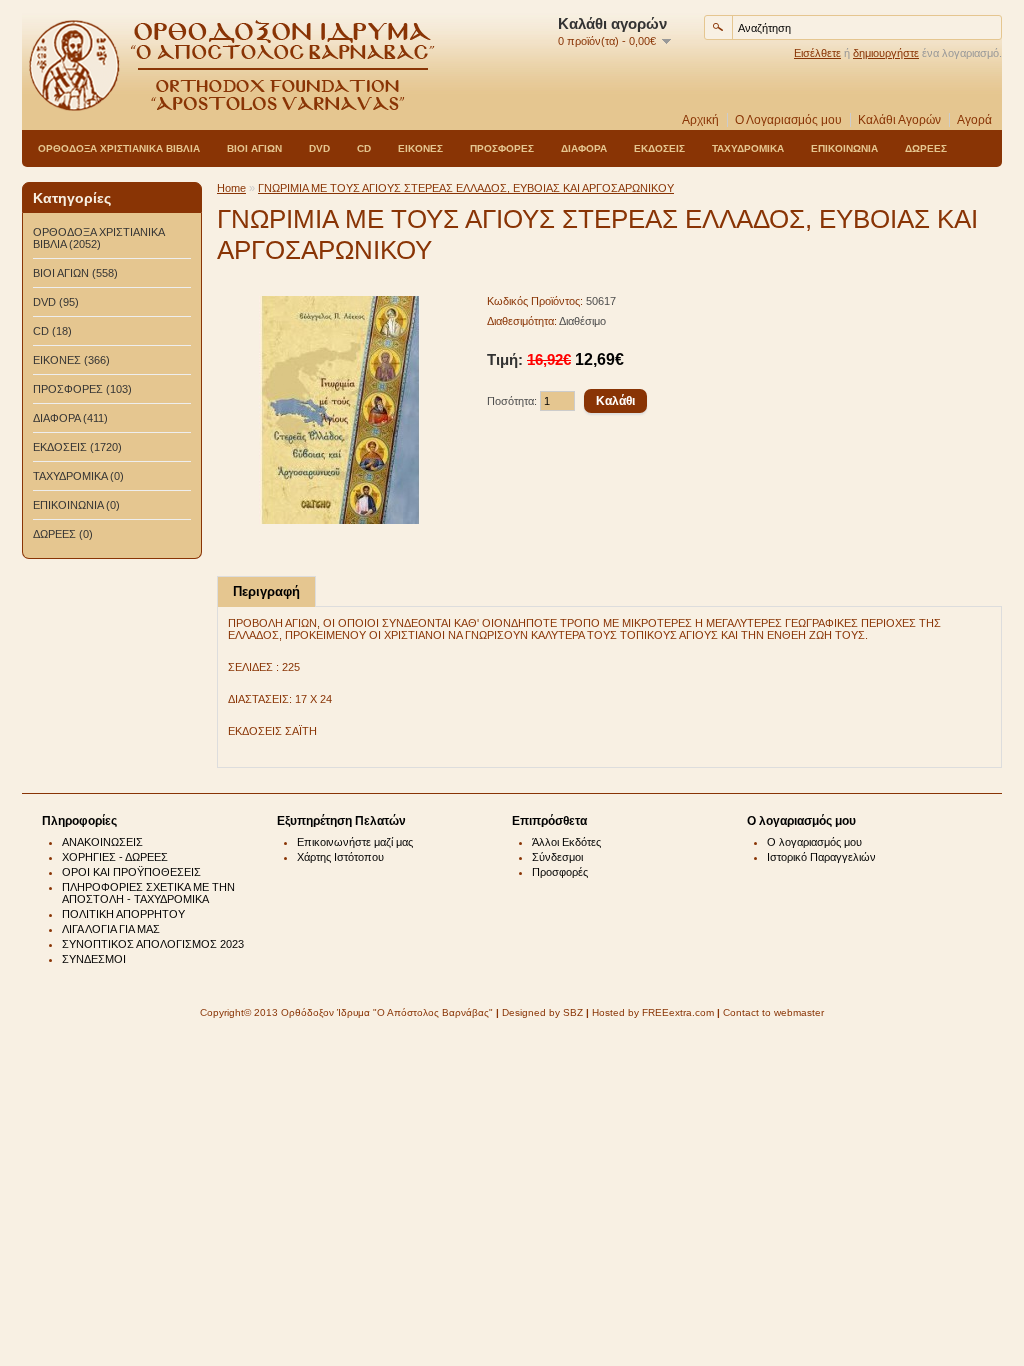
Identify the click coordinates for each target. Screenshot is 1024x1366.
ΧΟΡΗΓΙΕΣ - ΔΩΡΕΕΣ (115, 857)
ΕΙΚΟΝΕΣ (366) (71, 360)
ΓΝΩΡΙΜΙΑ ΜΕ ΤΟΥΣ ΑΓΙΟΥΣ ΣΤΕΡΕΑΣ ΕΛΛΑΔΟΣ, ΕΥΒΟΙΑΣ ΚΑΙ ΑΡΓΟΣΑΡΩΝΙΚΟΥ (466, 188)
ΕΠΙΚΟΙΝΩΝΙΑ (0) (76, 505)
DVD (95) (56, 302)
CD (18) (52, 331)
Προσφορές (560, 872)
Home (231, 188)
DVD (319, 148)
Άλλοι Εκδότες (566, 842)
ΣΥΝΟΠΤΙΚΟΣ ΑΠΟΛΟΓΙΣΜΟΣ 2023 (153, 944)
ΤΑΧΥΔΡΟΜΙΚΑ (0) (78, 476)
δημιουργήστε (886, 53)
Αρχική (700, 120)
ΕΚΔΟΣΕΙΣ (659, 148)
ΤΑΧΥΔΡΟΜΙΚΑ (748, 148)
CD (364, 148)
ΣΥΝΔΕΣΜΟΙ (94, 959)
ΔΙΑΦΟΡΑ (584, 148)
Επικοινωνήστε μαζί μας (355, 842)
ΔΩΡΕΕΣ (926, 148)
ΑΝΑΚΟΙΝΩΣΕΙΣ (102, 842)
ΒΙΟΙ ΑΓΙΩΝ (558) (75, 273)
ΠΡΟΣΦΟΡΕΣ (502, 148)
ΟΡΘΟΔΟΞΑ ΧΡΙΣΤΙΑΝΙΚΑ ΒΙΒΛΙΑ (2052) (98, 238)
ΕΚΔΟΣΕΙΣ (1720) (77, 447)
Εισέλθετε (817, 53)
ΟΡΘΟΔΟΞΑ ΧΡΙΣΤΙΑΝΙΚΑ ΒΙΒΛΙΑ (119, 148)
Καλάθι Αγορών (899, 120)
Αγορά (974, 120)
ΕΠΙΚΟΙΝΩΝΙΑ (844, 148)
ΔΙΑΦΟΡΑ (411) (70, 418)
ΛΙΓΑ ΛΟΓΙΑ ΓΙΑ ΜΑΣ (111, 929)
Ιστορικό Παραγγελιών (821, 857)
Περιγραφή (266, 591)
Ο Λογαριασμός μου (788, 120)
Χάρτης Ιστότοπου (340, 857)
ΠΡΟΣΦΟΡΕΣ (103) (82, 389)
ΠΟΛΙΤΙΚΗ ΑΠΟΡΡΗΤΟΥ (123, 914)
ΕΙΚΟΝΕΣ (420, 148)
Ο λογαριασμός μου (814, 842)
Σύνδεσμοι (557, 857)
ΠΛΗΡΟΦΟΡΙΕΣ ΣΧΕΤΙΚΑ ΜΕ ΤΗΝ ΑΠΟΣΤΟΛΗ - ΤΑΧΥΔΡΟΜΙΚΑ (148, 893)
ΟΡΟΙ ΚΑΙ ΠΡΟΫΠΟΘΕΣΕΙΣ (131, 872)
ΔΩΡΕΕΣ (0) (63, 534)
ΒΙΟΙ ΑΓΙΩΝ (254, 148)
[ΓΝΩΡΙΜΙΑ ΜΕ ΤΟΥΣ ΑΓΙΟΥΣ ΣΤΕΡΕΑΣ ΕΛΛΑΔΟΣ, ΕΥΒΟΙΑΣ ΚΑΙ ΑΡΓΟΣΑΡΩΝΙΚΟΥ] (341, 520)
